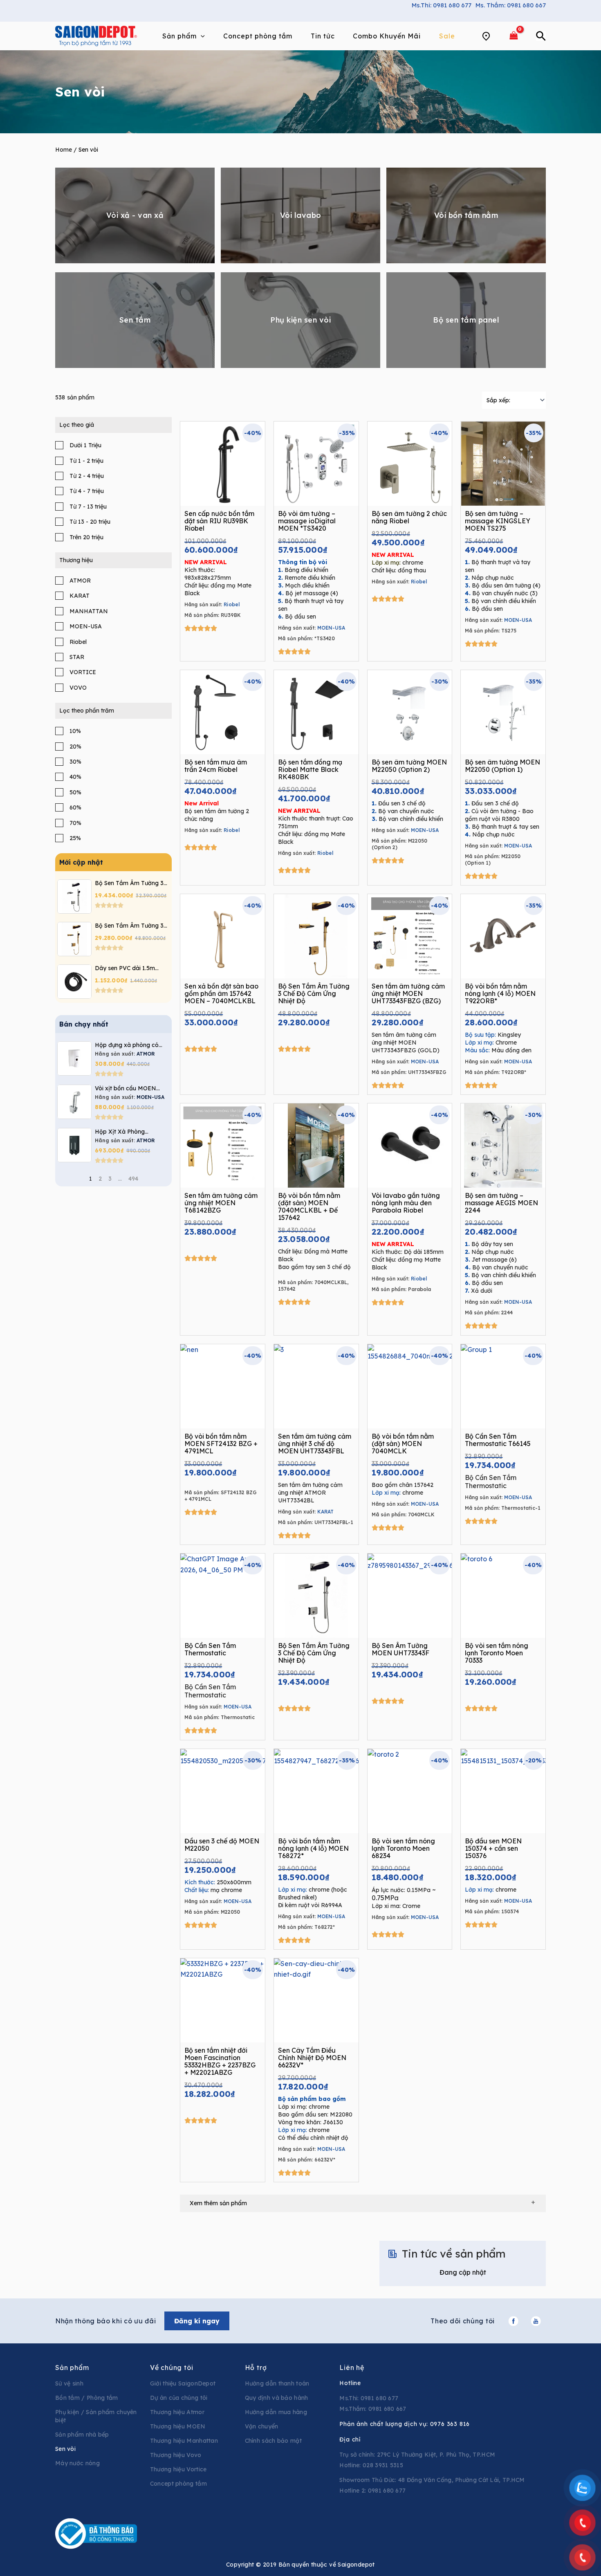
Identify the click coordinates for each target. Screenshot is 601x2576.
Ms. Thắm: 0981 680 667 (511, 5)
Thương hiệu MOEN (178, 2426)
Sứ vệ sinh (69, 2383)
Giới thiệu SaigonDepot (183, 2383)
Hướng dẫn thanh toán (277, 2383)
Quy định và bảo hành (277, 2398)
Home (64, 150)
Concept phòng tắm (178, 2484)
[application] (201, 36)
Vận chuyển (262, 2426)
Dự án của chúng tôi (179, 2398)
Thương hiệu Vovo (176, 2455)
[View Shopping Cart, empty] (514, 36)
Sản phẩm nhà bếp (82, 2435)
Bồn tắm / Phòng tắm (87, 2398)
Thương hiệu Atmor (177, 2412)
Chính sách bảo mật (273, 2441)
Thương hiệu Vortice (178, 2469)
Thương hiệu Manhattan (184, 2441)
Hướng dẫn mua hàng (276, 2412)
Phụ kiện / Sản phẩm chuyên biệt (96, 2416)
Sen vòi (65, 2449)
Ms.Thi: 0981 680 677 (442, 5)
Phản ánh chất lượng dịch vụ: (405, 2424)
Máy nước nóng (77, 2463)
